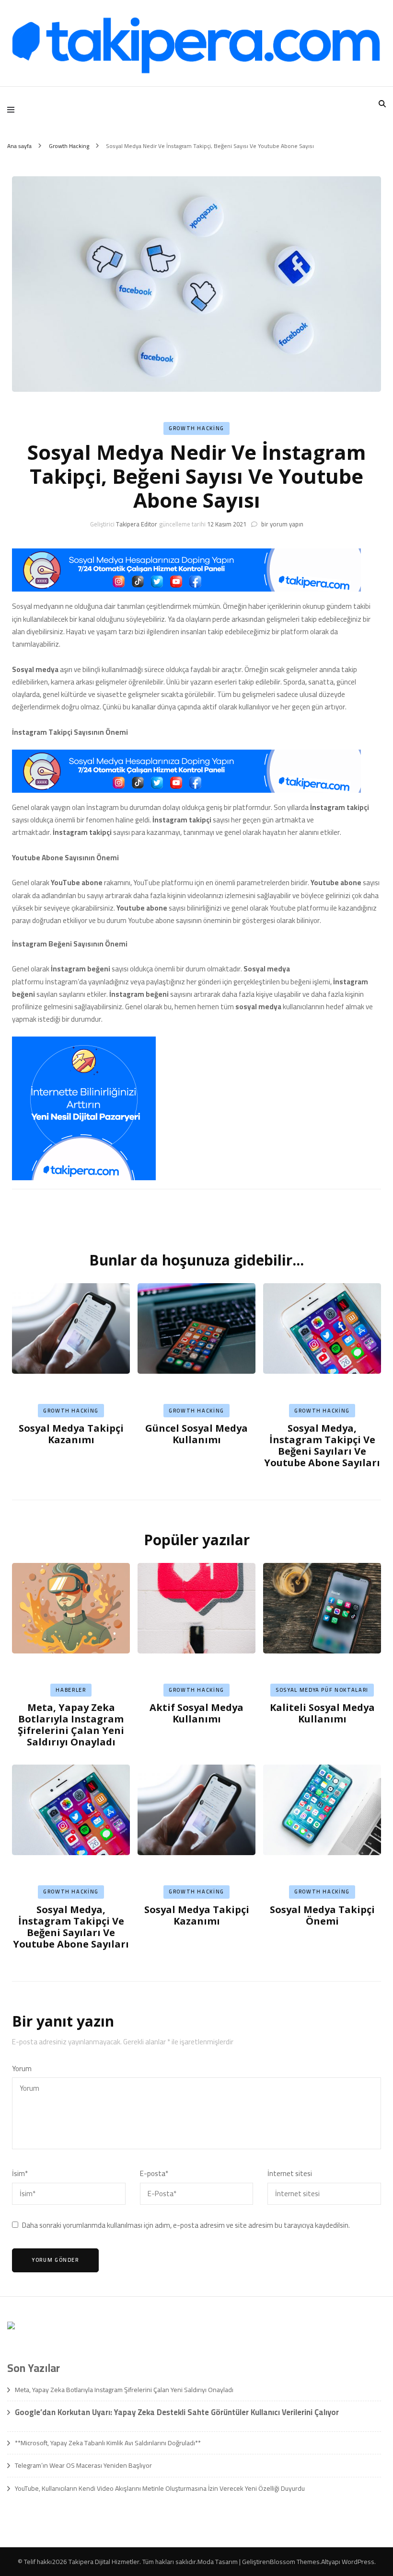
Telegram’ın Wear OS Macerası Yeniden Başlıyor (83, 2465)
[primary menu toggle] (13, 110)
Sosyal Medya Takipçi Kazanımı (71, 1434)
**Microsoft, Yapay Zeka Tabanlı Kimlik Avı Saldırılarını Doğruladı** (108, 2443)
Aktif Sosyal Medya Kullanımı (196, 1713)
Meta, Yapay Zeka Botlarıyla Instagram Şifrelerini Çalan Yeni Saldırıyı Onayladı (71, 1725)
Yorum (22, 2069)
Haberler (71, 1690)
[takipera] (186, 589)
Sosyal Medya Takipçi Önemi (322, 1915)
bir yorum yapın (282, 524)
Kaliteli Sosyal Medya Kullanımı (322, 1713)
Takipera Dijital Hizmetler (104, 2562)
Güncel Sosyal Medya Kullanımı (196, 1434)
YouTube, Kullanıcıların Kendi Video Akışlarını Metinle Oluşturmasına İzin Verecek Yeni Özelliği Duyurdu (160, 2488)
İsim (20, 2174)
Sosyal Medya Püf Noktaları (322, 1690)
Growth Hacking (196, 428)
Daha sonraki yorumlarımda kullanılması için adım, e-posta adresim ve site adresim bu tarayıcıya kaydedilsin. (186, 2225)
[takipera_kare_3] (84, 1178)
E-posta (154, 2174)
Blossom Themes (295, 2562)
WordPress (358, 2562)
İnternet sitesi (290, 2174)
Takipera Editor (137, 524)
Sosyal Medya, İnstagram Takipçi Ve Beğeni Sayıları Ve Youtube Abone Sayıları (322, 1445)
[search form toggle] (382, 104)
